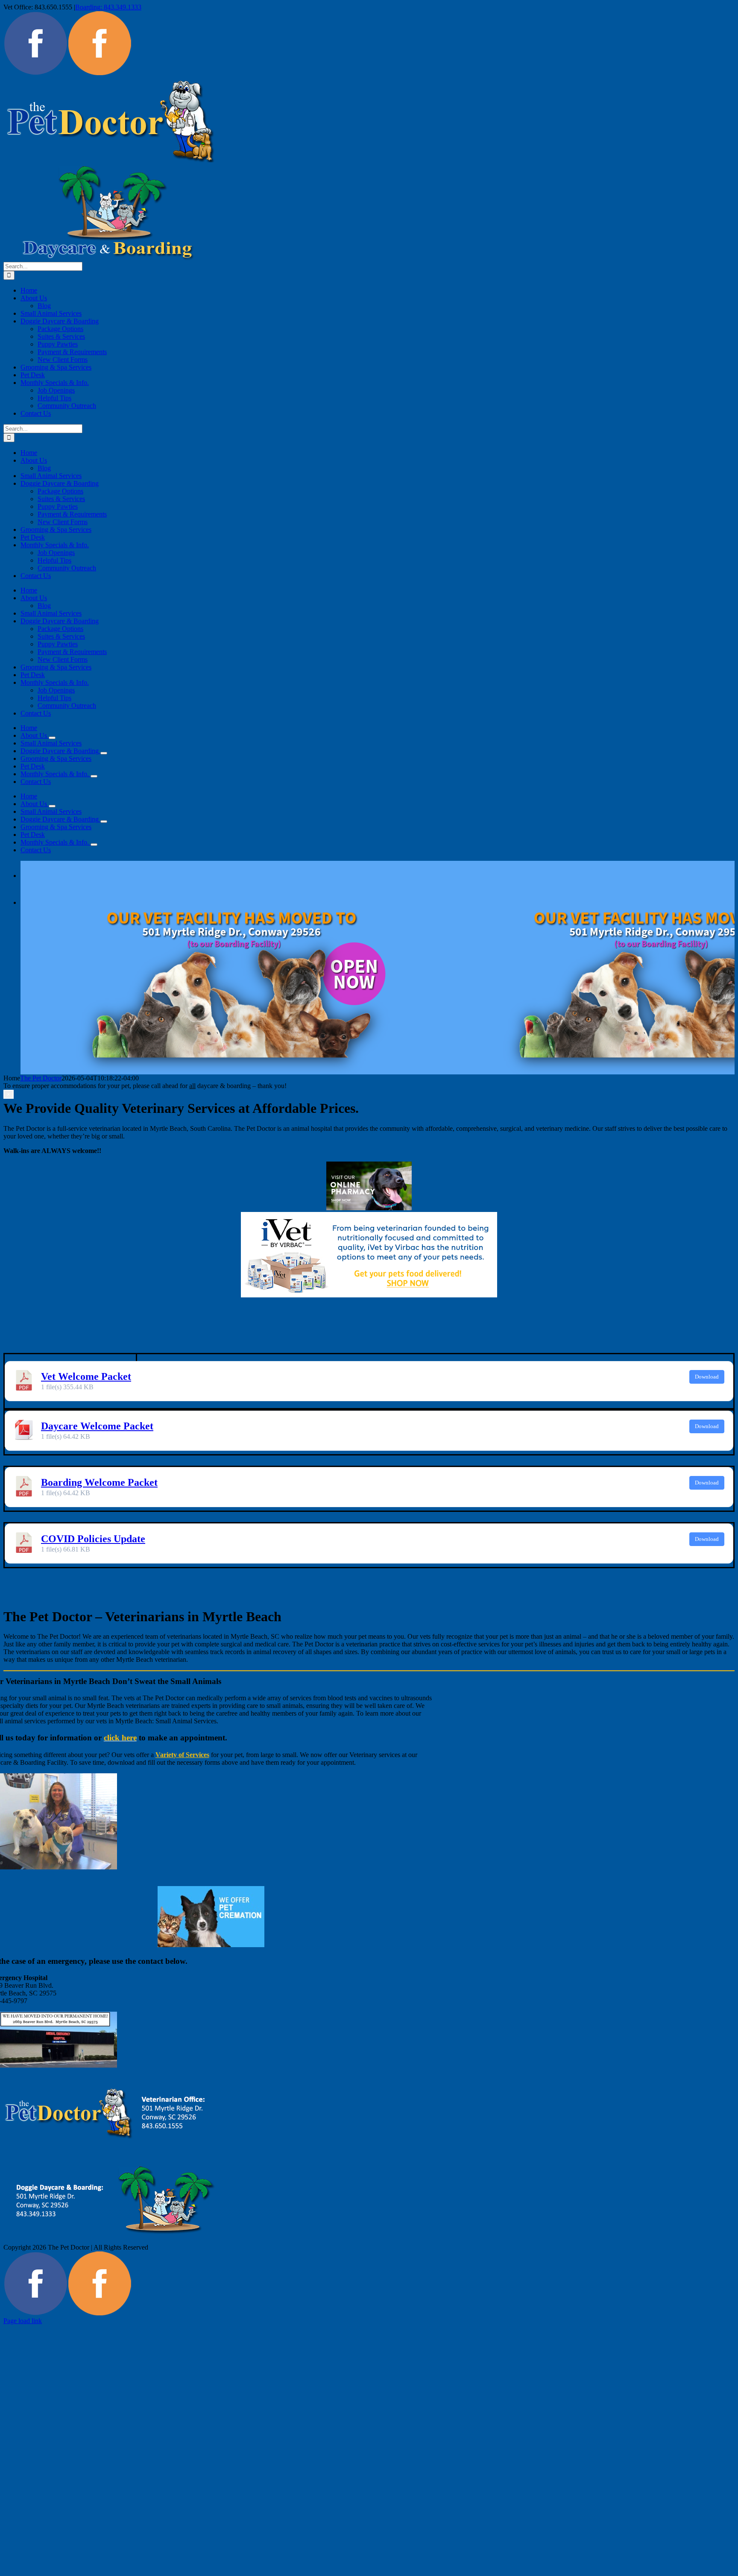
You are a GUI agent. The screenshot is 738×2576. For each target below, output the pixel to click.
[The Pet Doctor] (35, 73)
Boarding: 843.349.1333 (108, 7)
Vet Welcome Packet (86, 1376)
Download (707, 1377)
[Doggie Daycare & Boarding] (100, 73)
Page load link (23, 2321)
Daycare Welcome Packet (97, 1426)
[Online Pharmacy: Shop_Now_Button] (369, 1208)
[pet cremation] (211, 1945)
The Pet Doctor (41, 1078)
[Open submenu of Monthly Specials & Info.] (94, 776)
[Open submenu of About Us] (52, 738)
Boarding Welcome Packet (99, 1482)
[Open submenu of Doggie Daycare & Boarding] (104, 753)
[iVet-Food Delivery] (369, 1295)
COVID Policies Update (93, 1539)
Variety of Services (182, 1755)
